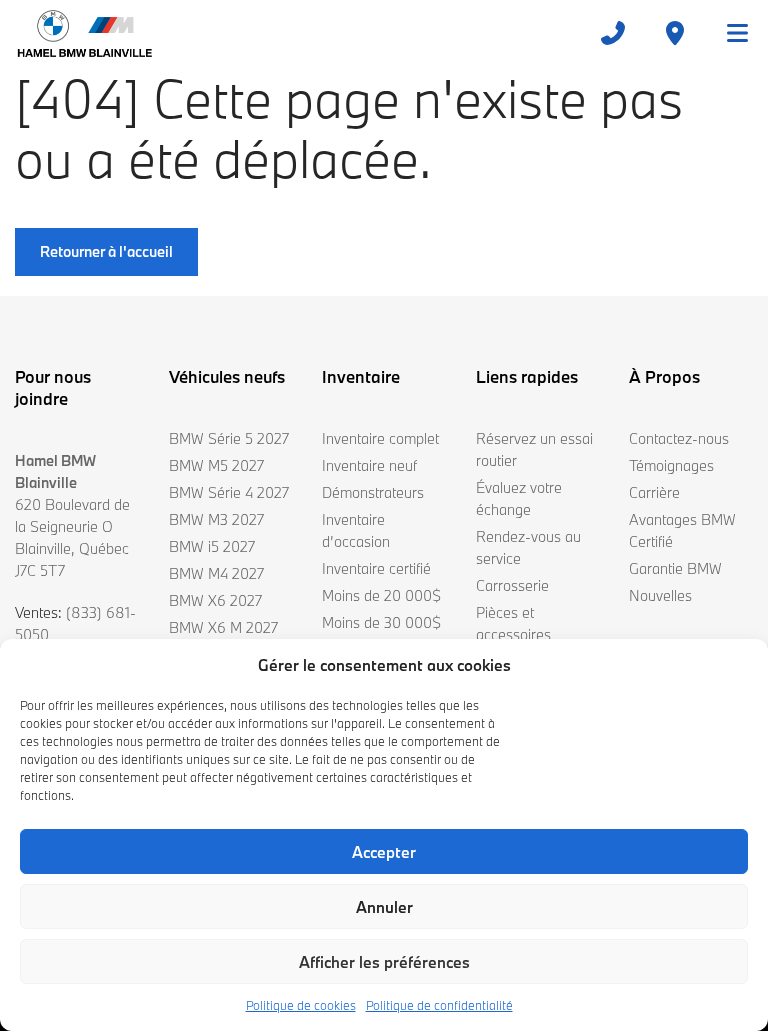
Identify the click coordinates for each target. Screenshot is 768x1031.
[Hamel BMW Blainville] (84, 33)
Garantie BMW (675, 568)
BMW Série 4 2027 (229, 492)
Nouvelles (660, 595)
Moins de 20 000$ (381, 595)
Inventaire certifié (376, 568)
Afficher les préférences (384, 962)
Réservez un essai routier (534, 449)
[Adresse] (675, 33)
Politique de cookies (301, 1005)
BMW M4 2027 (216, 573)
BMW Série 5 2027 (229, 438)
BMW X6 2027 (215, 600)
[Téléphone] (613, 33)
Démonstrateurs (373, 492)
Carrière (654, 492)
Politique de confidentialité (439, 1005)
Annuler (384, 907)
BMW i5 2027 (212, 546)
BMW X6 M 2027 (223, 627)
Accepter (384, 852)
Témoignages (671, 465)
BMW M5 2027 (216, 465)
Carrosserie (512, 585)
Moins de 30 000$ (381, 622)
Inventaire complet (380, 438)
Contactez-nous (679, 438)
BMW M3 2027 (216, 519)
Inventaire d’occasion (356, 530)
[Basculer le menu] (729, 33)
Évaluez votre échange (519, 498)
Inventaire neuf (369, 465)
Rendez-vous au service (528, 547)
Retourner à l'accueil (106, 251)
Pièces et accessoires (513, 623)
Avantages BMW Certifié (682, 530)
